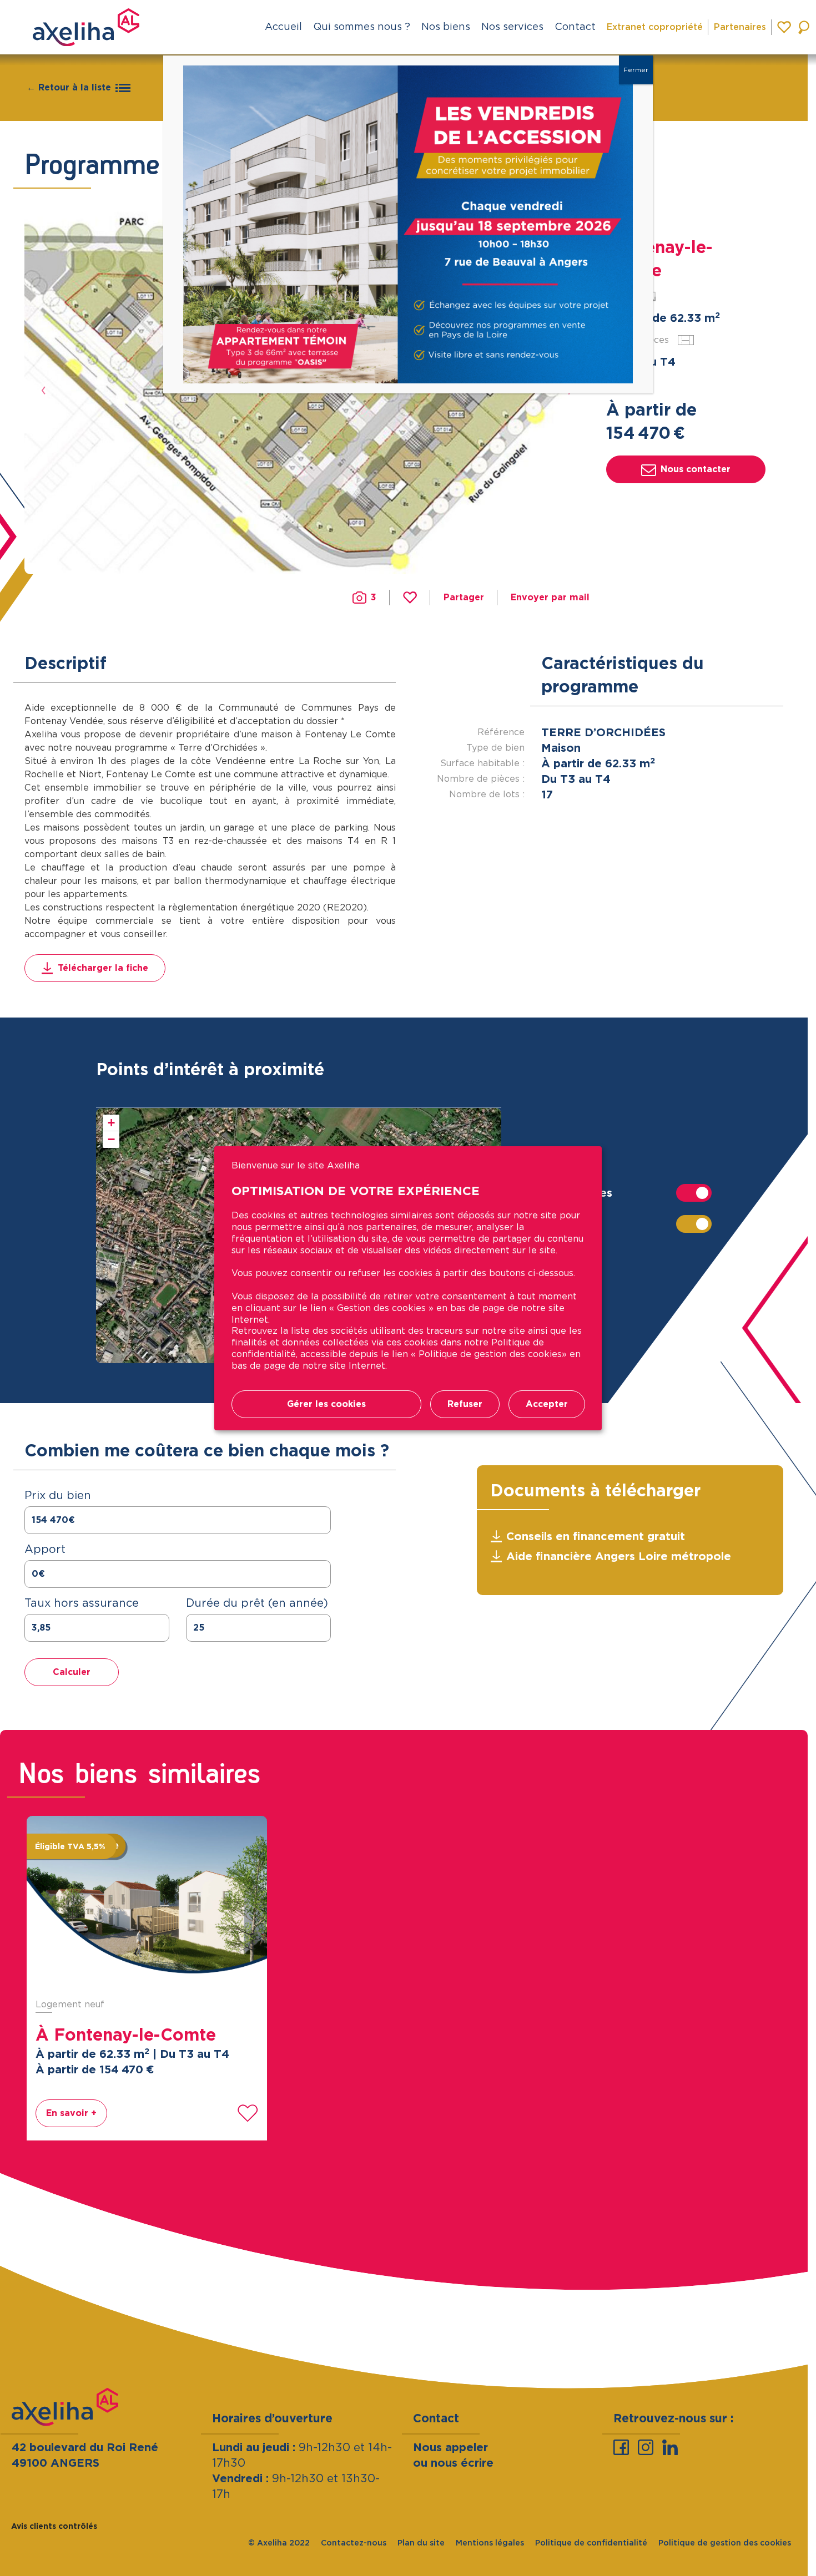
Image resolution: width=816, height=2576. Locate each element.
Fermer (636, 70)
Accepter (547, 1404)
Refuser (465, 1404)
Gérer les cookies (326, 1404)
